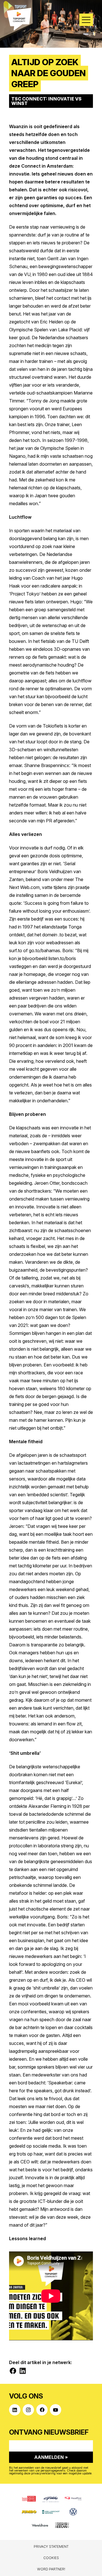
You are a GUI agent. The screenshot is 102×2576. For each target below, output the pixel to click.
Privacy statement (51, 2547)
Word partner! (51, 2569)
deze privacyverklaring (40, 2473)
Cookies (51, 2558)
